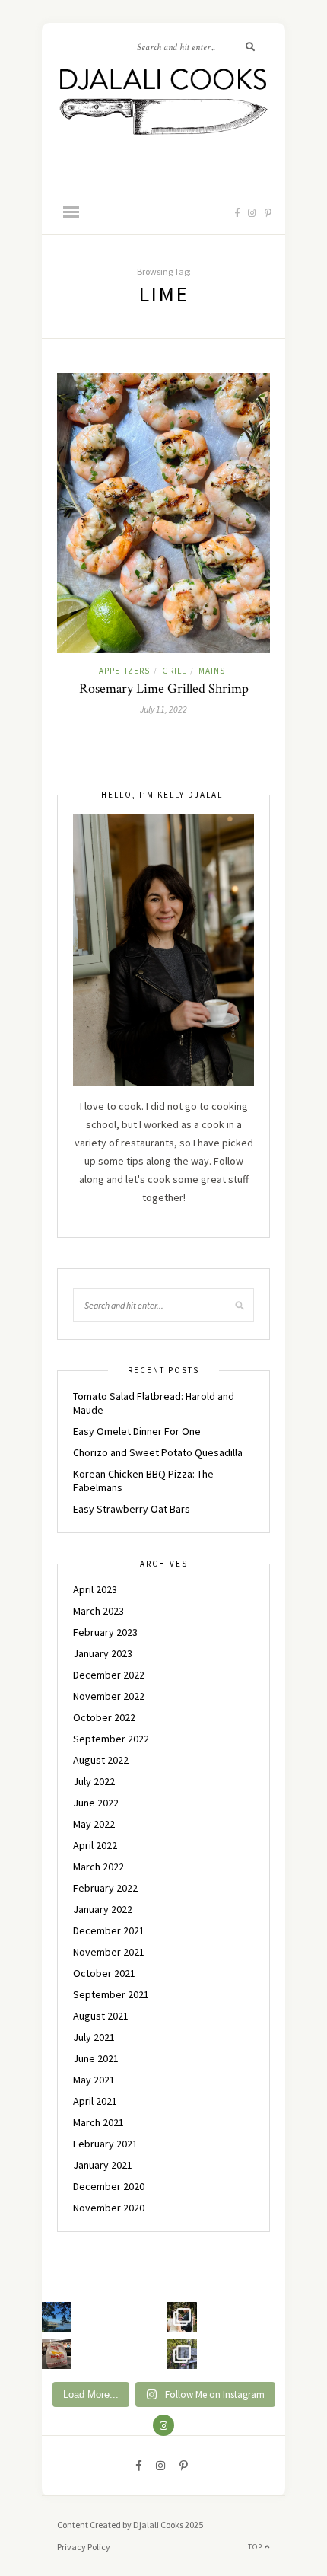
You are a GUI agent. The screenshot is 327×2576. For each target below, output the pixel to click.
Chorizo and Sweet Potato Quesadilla (158, 1452)
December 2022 (109, 1675)
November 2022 (109, 1696)
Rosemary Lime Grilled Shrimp (164, 689)
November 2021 (109, 1952)
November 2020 (109, 2208)
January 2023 (103, 1653)
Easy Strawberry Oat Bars (132, 1509)
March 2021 (98, 2122)
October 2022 (104, 1717)
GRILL (174, 671)
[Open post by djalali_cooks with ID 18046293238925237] (57, 2317)
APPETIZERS (124, 671)
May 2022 (94, 1824)
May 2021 (94, 2080)
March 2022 (98, 1867)
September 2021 (111, 1994)
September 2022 (111, 1739)
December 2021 (109, 1930)
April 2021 (95, 2101)
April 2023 (95, 1589)
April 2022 (95, 1845)
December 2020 (109, 2186)
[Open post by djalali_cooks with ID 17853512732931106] (182, 2354)
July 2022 (94, 1781)
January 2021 (103, 2165)
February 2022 (105, 1888)
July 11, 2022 (163, 709)
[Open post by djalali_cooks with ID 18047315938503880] (57, 2354)
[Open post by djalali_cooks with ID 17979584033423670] (182, 2317)
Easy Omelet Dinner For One (137, 1431)
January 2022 (103, 1909)
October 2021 (104, 1973)
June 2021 (96, 2058)
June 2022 (96, 1803)
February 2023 (105, 1632)
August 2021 (101, 2016)
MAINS (212, 671)
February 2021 (105, 2144)
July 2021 (94, 2037)
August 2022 (101, 1760)
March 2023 (98, 1611)
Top (256, 2547)
